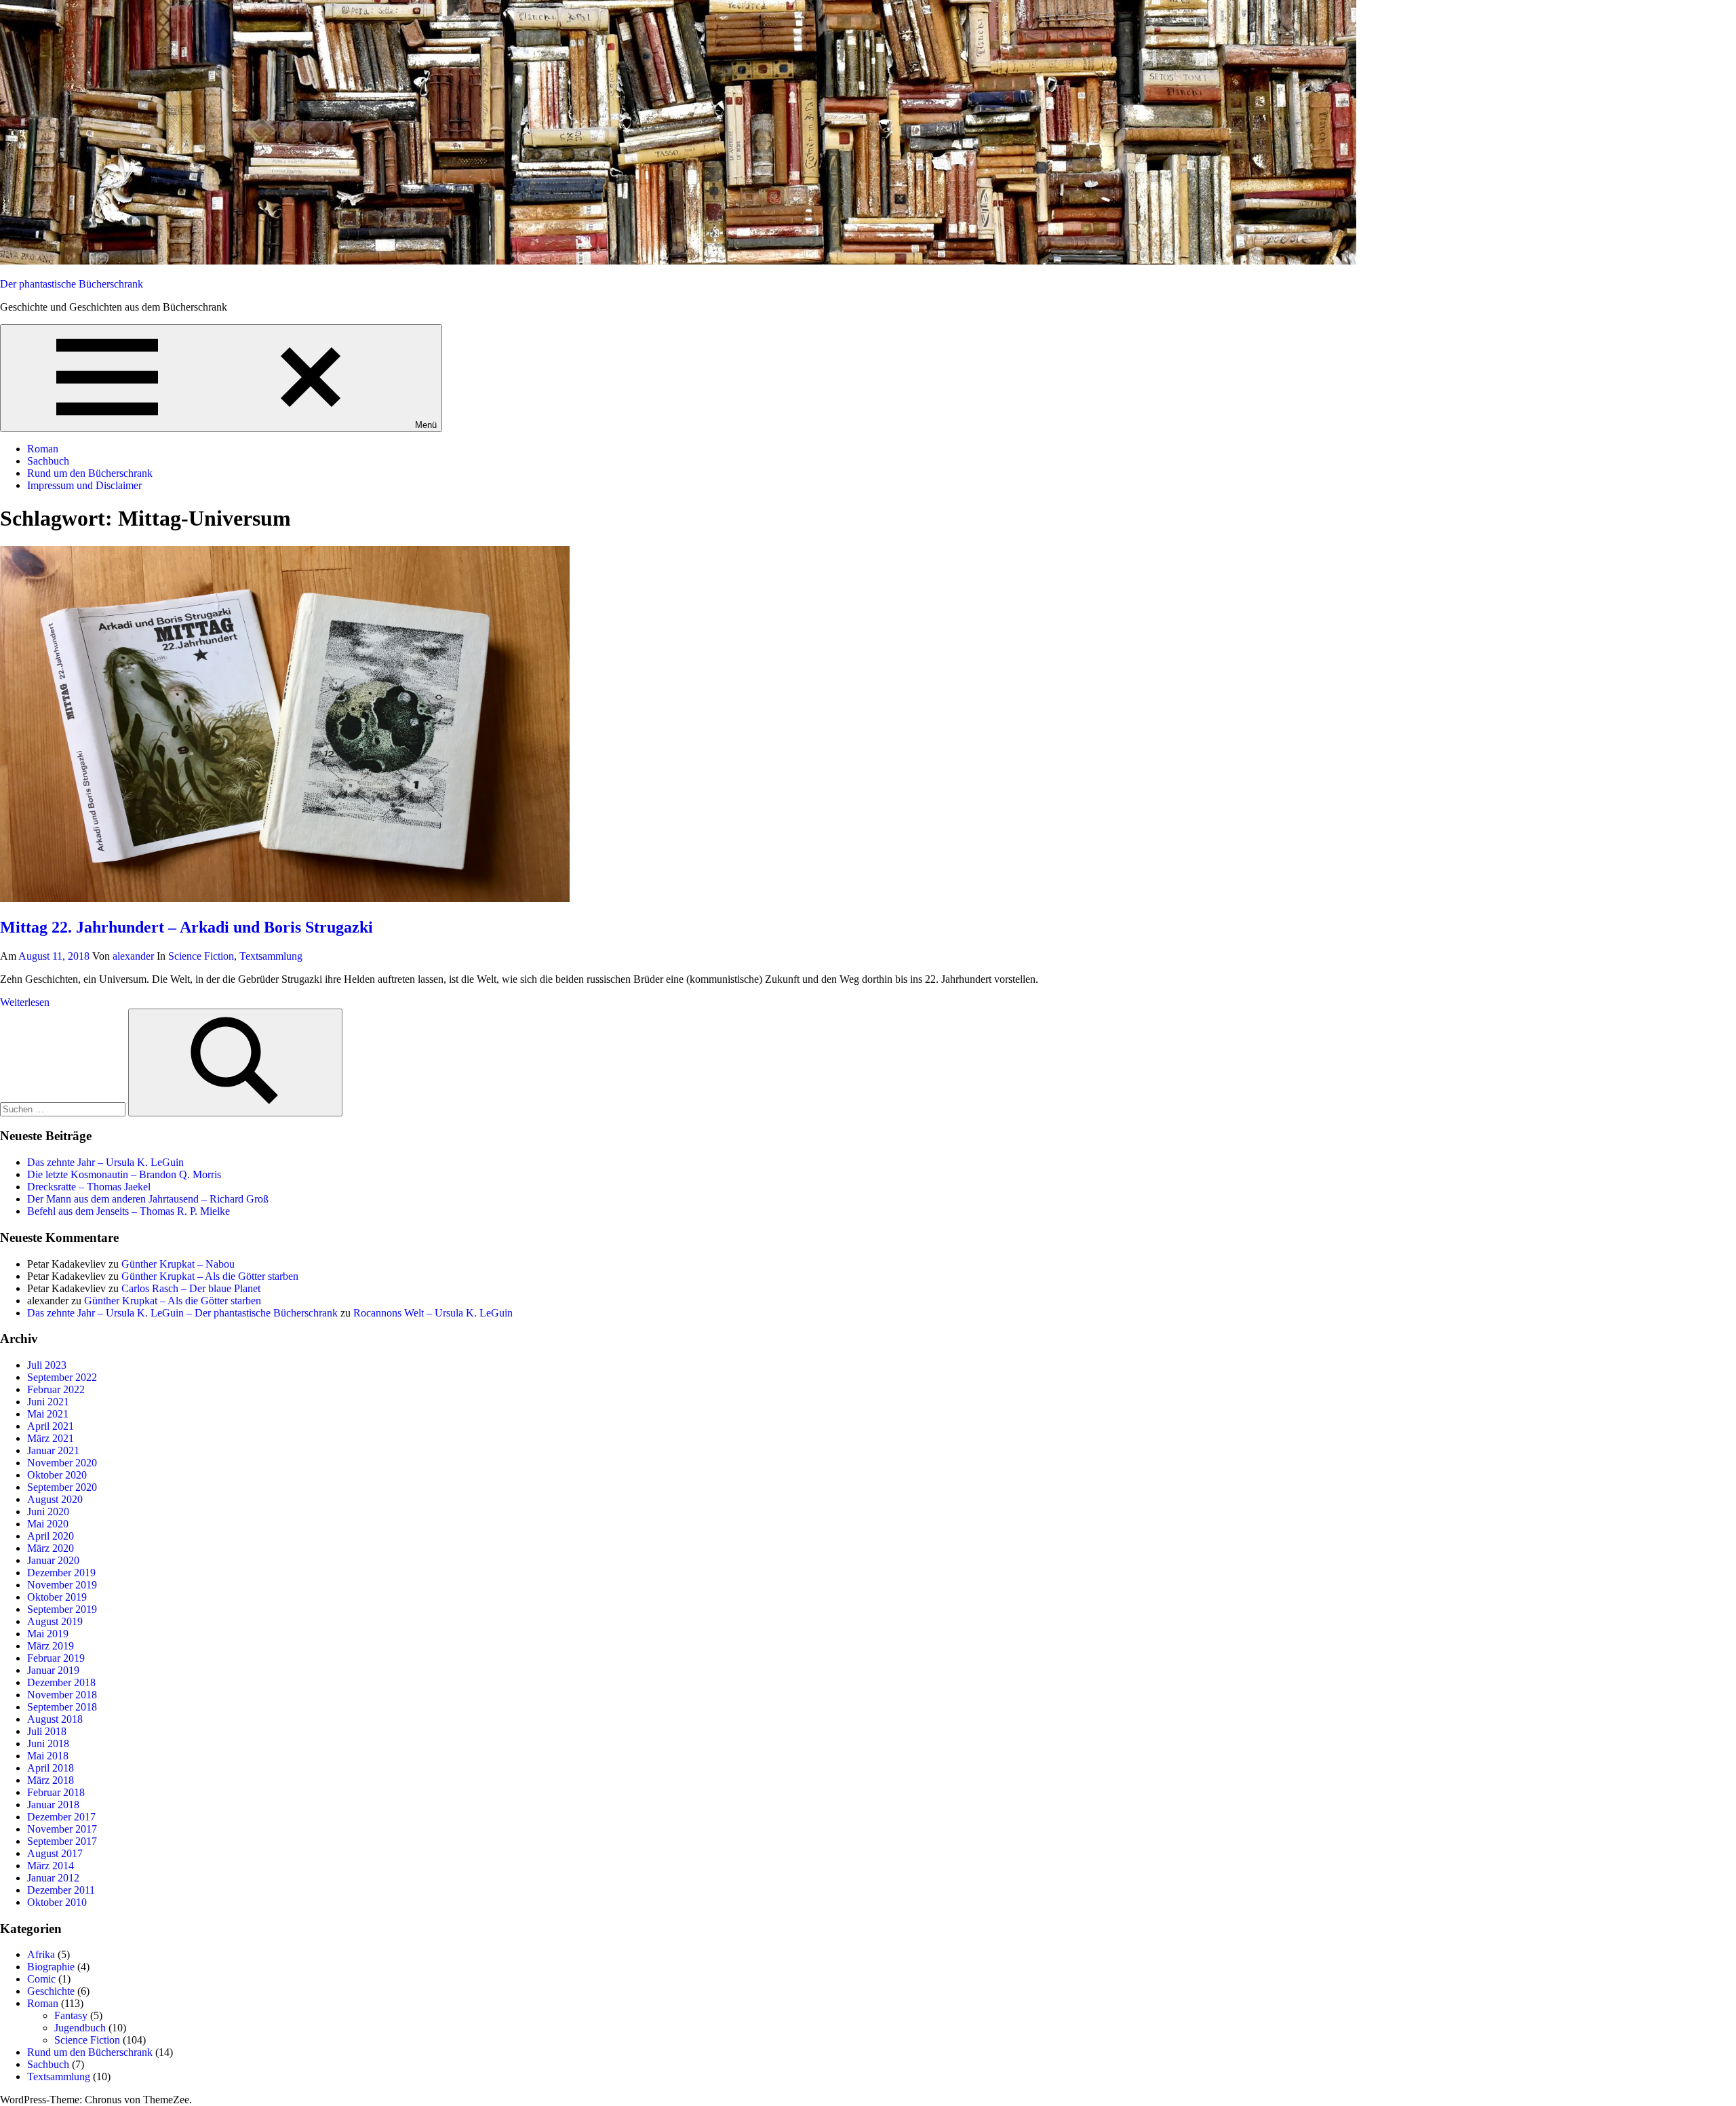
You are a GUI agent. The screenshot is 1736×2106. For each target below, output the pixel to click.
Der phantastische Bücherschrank (72, 284)
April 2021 (51, 1426)
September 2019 (62, 1609)
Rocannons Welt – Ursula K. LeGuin (433, 1313)
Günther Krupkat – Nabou (178, 1264)
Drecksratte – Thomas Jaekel (89, 1187)
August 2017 (55, 1853)
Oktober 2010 (57, 1902)
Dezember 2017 (61, 1817)
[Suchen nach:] (64, 1109)
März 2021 (51, 1438)
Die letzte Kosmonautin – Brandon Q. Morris (124, 1174)
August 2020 (55, 1499)
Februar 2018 (56, 1792)
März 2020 (51, 1548)
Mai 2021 (48, 1414)
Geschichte (51, 1991)
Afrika (41, 1954)
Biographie (51, 1967)
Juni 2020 (48, 1512)
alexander (133, 956)
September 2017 (62, 1841)
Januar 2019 (53, 1670)
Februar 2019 (56, 1658)
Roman (43, 449)
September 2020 (62, 1487)
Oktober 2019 (57, 1597)
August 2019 (55, 1621)
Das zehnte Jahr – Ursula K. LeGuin (105, 1162)
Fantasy (71, 2015)
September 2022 (62, 1377)
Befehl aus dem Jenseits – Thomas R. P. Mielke (129, 1211)
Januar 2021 (53, 1450)
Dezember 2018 (61, 1682)
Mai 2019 (48, 1634)
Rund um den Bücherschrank (90, 473)
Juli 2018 (47, 1731)
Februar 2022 (56, 1389)
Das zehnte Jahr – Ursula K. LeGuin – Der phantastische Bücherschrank (182, 1313)
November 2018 (62, 1695)
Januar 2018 (53, 1805)
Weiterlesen (25, 1002)
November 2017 (62, 1829)
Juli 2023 (47, 1365)
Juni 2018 (48, 1743)
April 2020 (51, 1536)
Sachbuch (48, 461)
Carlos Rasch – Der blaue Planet (191, 1288)
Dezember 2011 (61, 1890)
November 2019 (62, 1585)
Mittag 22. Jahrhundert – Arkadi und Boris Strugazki (186, 927)
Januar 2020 (53, 1560)
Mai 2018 (48, 1756)
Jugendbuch (80, 2028)
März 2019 (51, 1646)
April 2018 (51, 1768)
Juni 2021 (48, 1402)
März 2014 (51, 1866)
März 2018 (51, 1780)
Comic (41, 1979)
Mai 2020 (48, 1524)
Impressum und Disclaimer (84, 485)
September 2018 (62, 1707)
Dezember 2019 (61, 1573)
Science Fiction (201, 956)
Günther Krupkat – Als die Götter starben (210, 1276)
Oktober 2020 (57, 1475)
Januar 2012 (53, 1878)
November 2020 (62, 1463)
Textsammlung (271, 956)
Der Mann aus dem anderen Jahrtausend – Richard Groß (148, 1199)
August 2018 (55, 1719)
